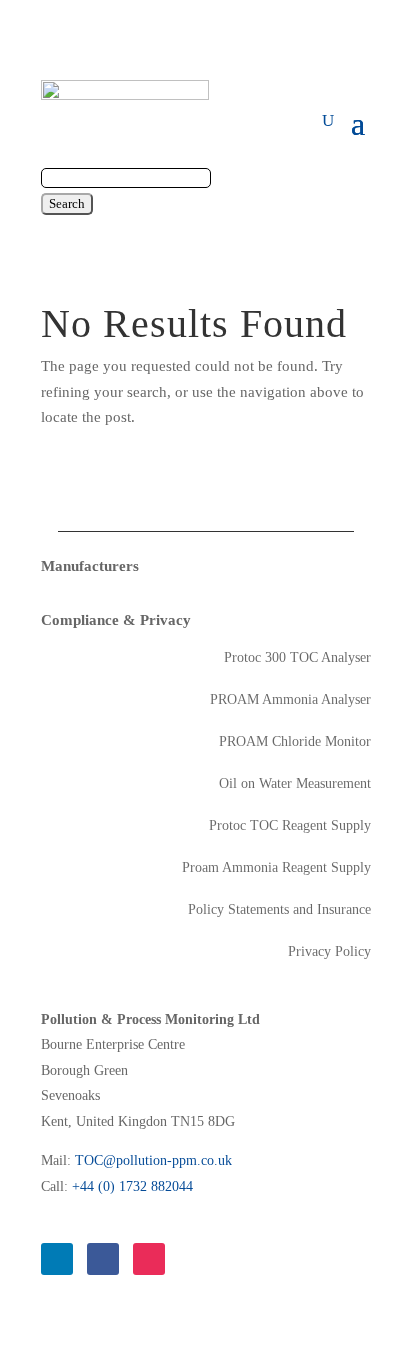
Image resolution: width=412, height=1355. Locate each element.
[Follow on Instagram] (149, 1259)
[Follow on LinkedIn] (57, 1259)
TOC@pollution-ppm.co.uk (153, 1160)
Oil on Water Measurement (295, 784)
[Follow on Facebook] (103, 1259)
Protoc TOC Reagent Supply (290, 826)
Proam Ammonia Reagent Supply (276, 868)
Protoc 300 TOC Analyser (297, 658)
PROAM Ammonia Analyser (290, 700)
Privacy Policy (329, 952)
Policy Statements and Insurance (279, 910)
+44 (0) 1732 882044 (132, 1186)
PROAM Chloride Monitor (295, 742)
